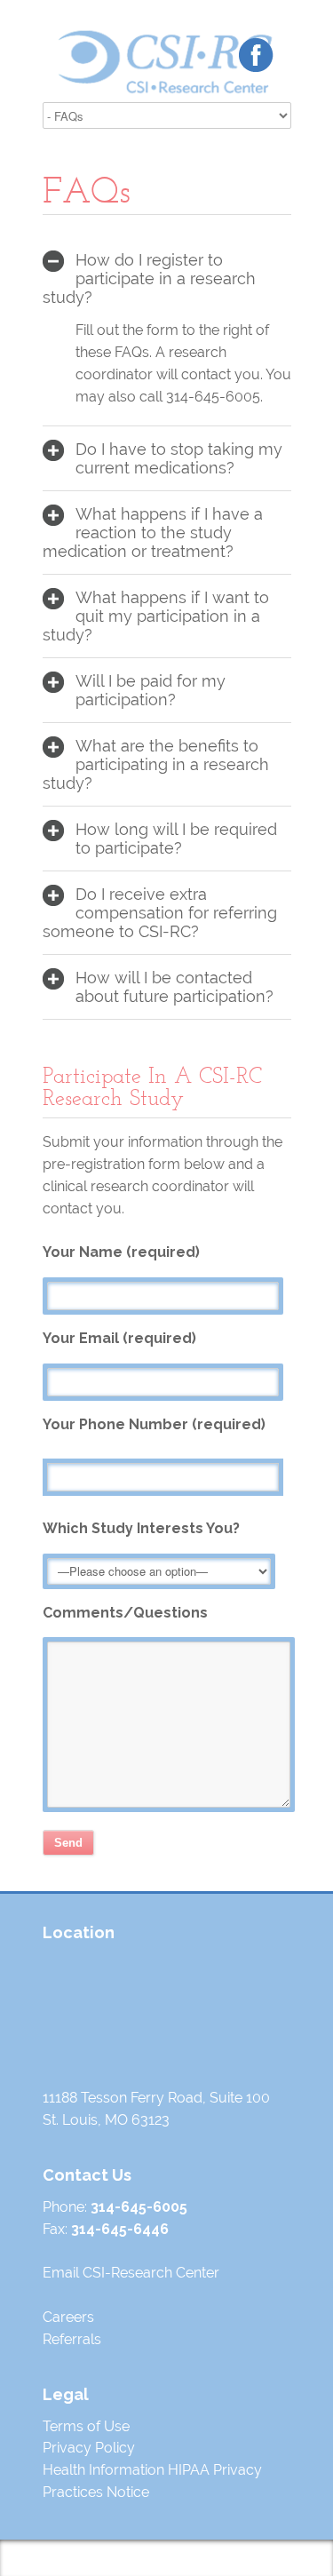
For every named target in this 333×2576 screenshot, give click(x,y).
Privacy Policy (89, 2448)
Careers (68, 2317)
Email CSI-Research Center (131, 2273)
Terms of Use (86, 2426)
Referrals (72, 2339)
